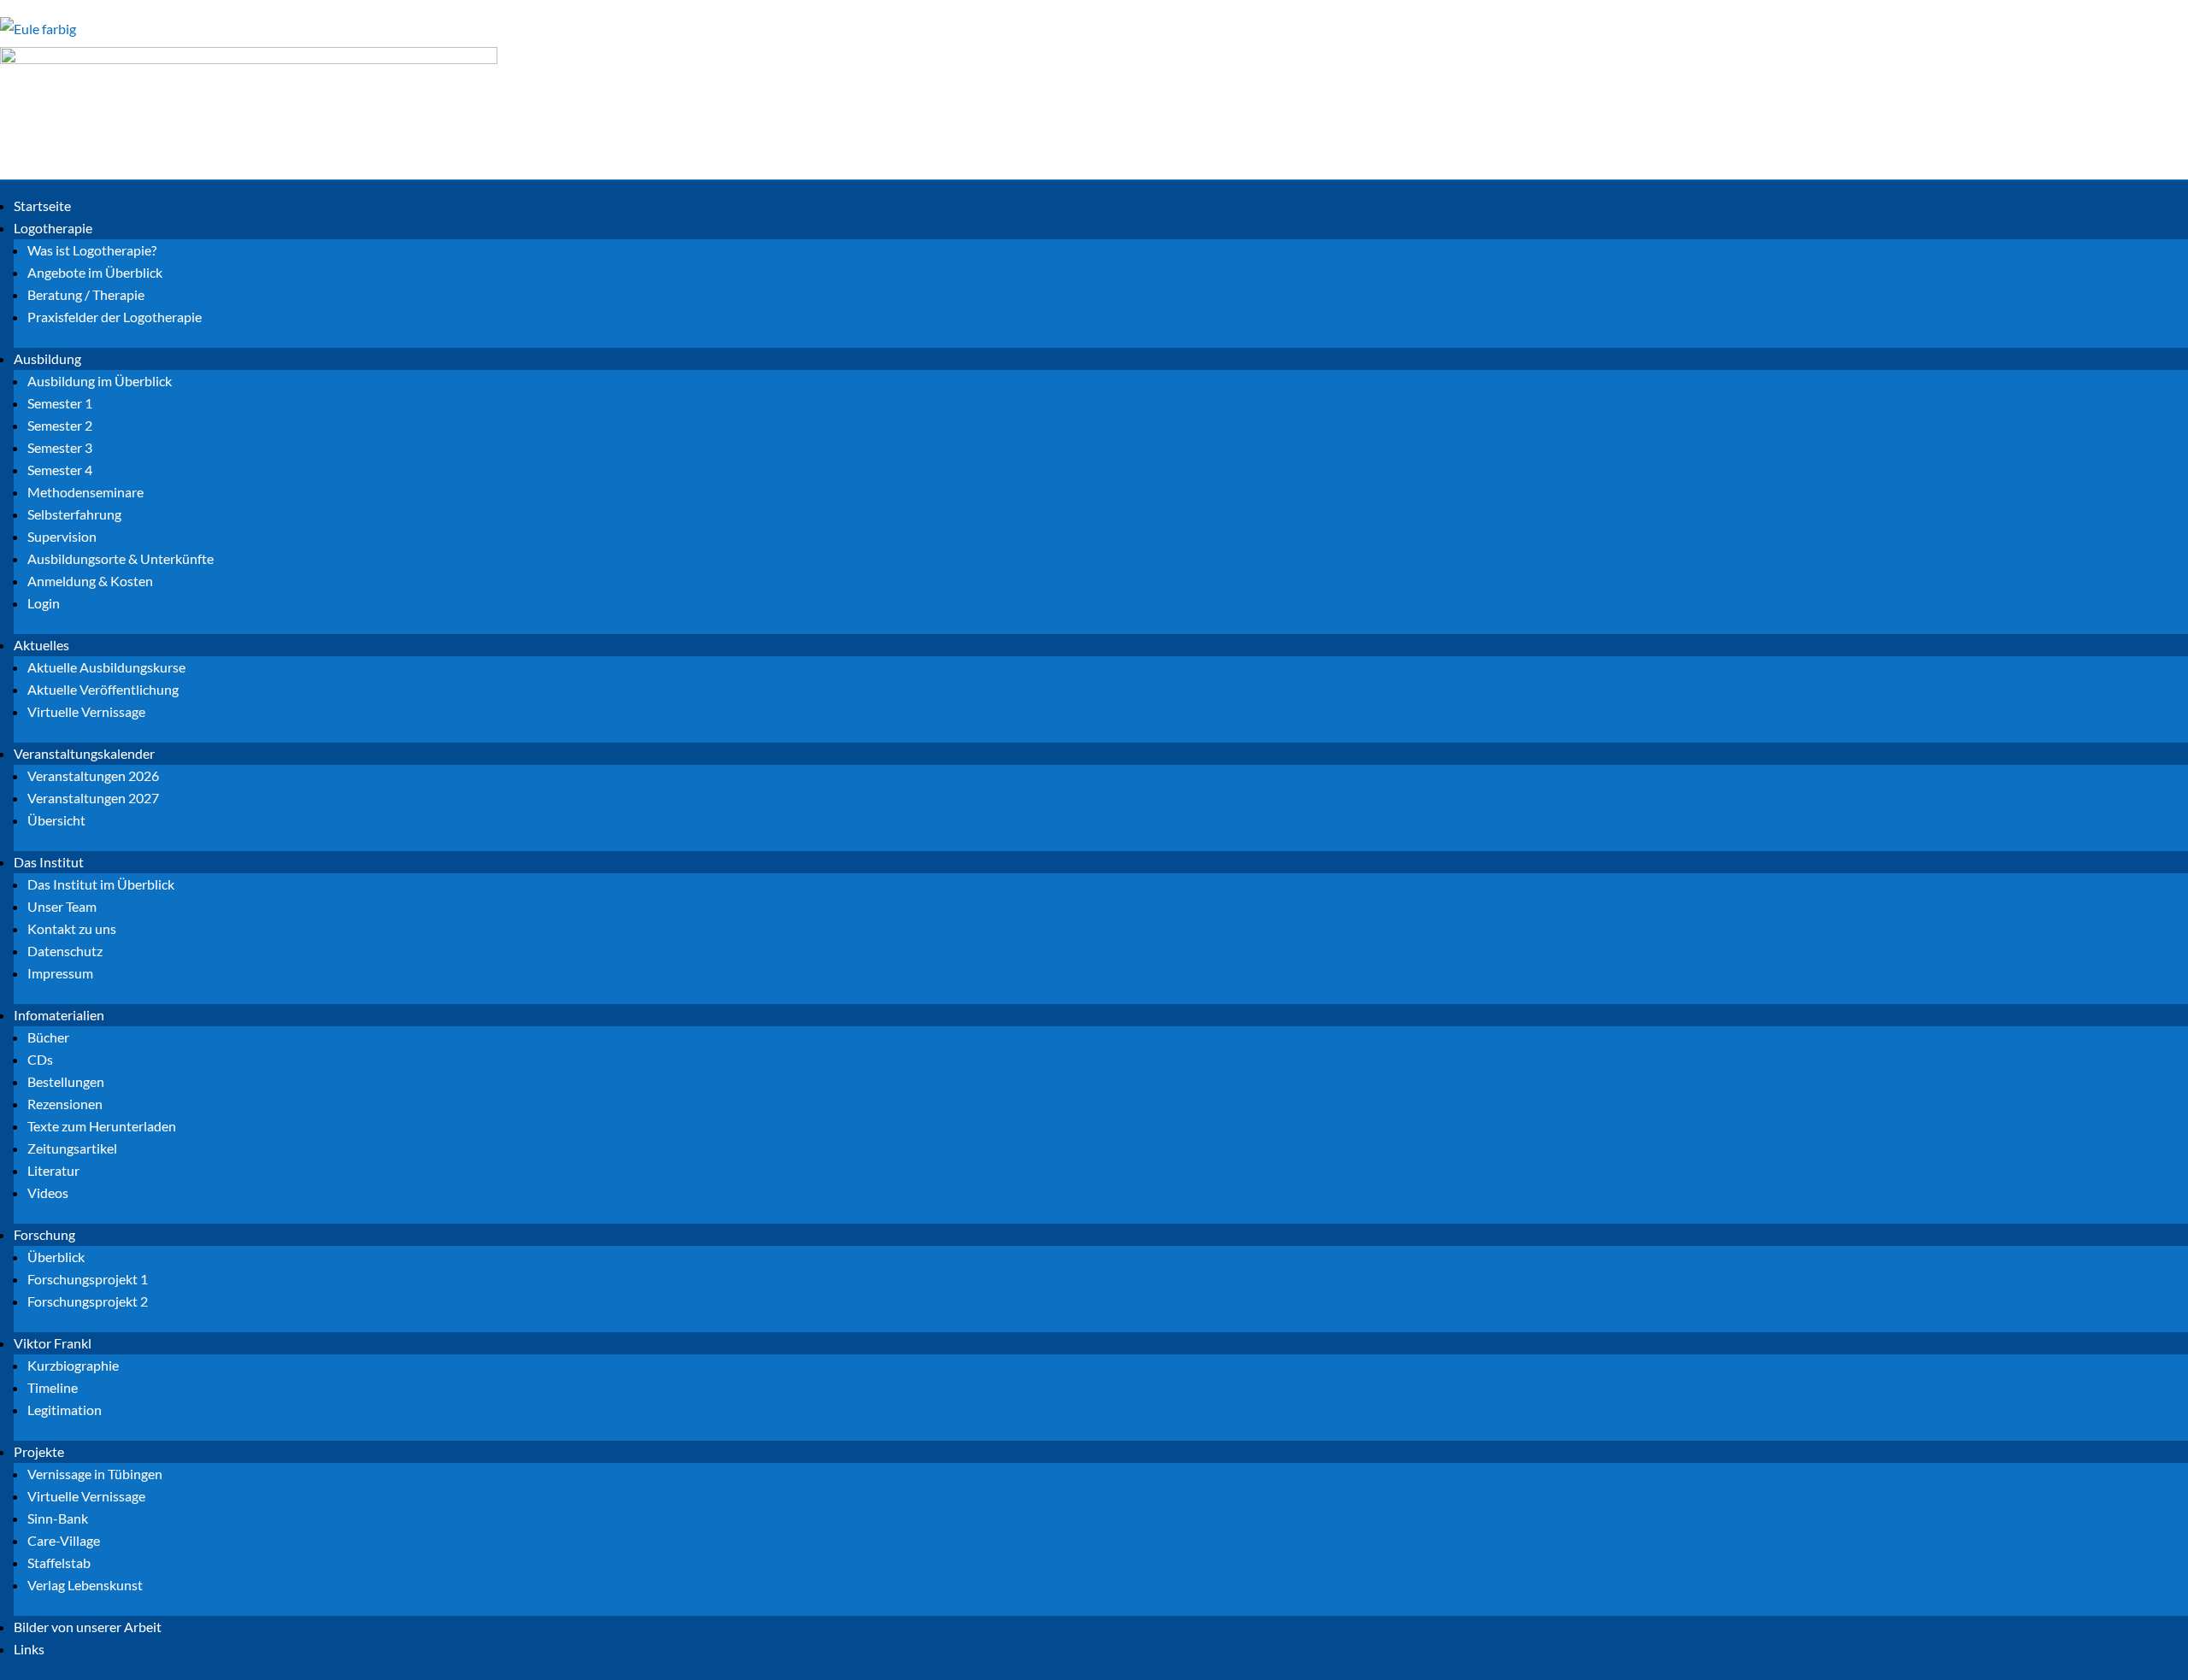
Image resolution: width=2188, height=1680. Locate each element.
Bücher (48, 1037)
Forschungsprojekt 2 (88, 1301)
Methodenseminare (85, 492)
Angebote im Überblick (95, 272)
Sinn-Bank (58, 1518)
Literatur (53, 1170)
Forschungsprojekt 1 (88, 1279)
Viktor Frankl (53, 1343)
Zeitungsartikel (72, 1148)
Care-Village (64, 1540)
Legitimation (65, 1410)
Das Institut (49, 862)
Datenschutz (65, 951)
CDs (40, 1059)
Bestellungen (66, 1081)
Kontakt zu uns (72, 928)
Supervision (62, 536)
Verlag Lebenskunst (85, 1585)
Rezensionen (65, 1104)
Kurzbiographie (73, 1365)
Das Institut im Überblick (101, 884)
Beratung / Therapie (86, 294)
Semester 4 (60, 470)
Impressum (60, 973)
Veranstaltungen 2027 (93, 798)
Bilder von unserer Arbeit (88, 1627)
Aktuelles (41, 645)
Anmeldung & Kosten (90, 581)
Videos (48, 1192)
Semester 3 (60, 447)
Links (29, 1649)
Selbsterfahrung (74, 514)
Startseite (42, 206)
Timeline (53, 1387)
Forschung (44, 1234)
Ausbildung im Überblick (100, 381)
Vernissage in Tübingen (95, 1474)
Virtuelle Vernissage (86, 711)
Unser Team (62, 906)
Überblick (56, 1257)
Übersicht (56, 820)
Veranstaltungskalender (84, 753)
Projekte (39, 1451)
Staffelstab (59, 1563)
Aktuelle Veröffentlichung (103, 689)
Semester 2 (60, 425)
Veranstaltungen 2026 (93, 775)
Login (44, 603)
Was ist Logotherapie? (92, 250)
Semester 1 (60, 403)
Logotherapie (53, 228)
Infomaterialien (59, 1015)
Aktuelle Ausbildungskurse (106, 667)
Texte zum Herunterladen (102, 1126)
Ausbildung (47, 358)
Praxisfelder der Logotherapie (115, 317)
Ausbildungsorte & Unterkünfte (121, 558)
